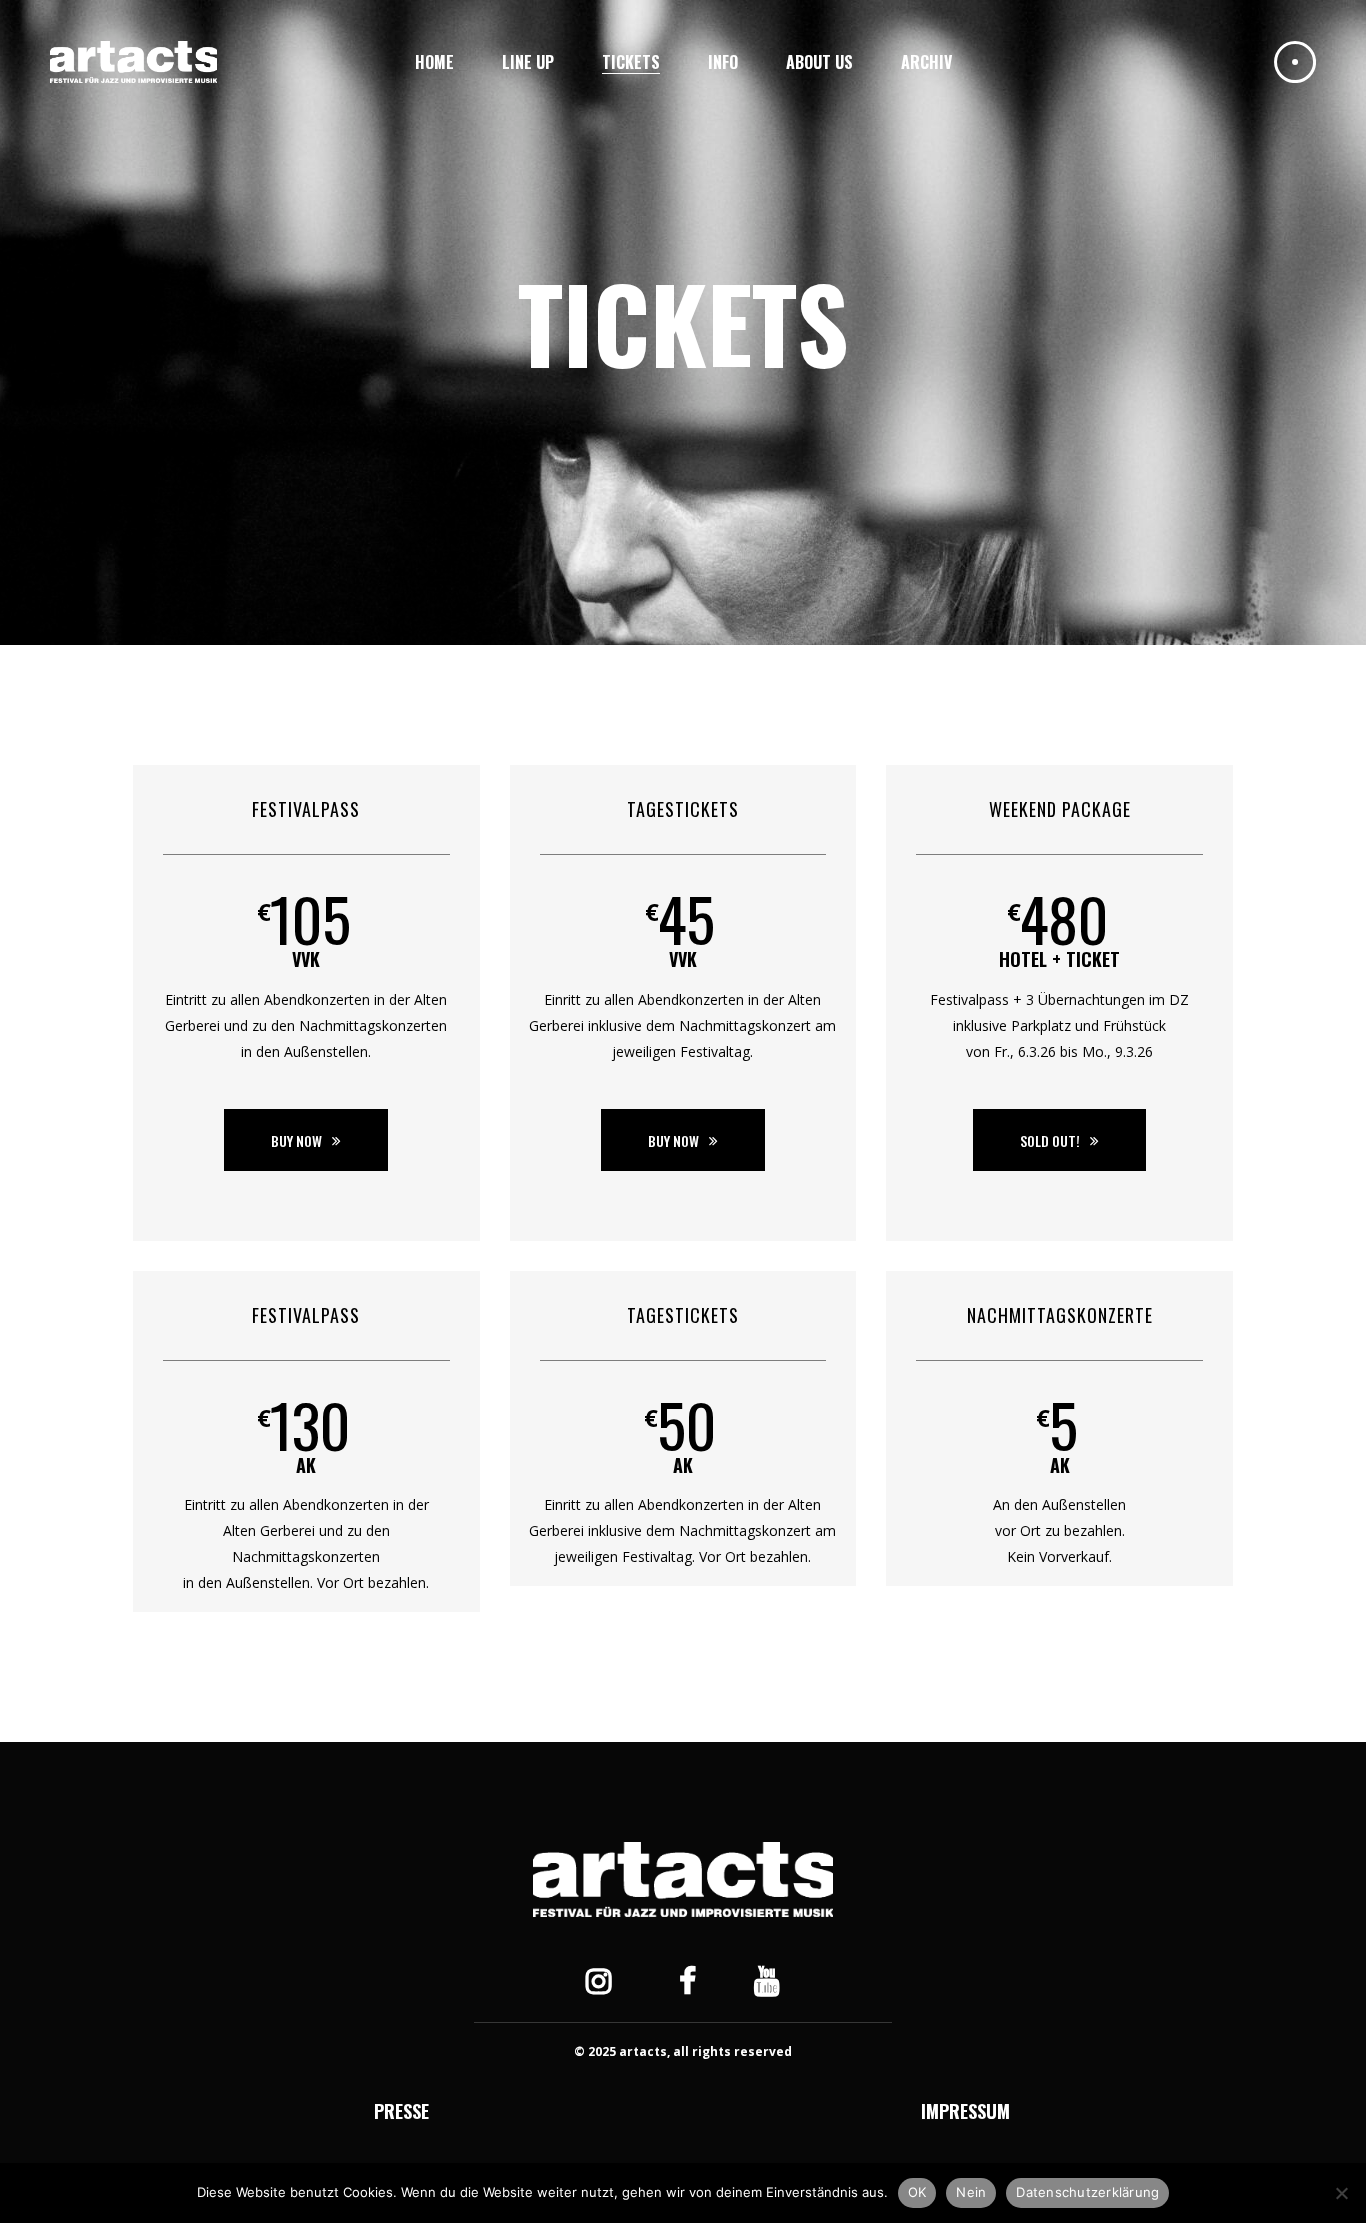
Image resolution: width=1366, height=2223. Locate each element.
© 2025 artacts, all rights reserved (683, 2051)
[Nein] (1341, 2193)
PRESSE (401, 2111)
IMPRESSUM (965, 2111)
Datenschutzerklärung (1087, 2192)
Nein (971, 2192)
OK (917, 2192)
